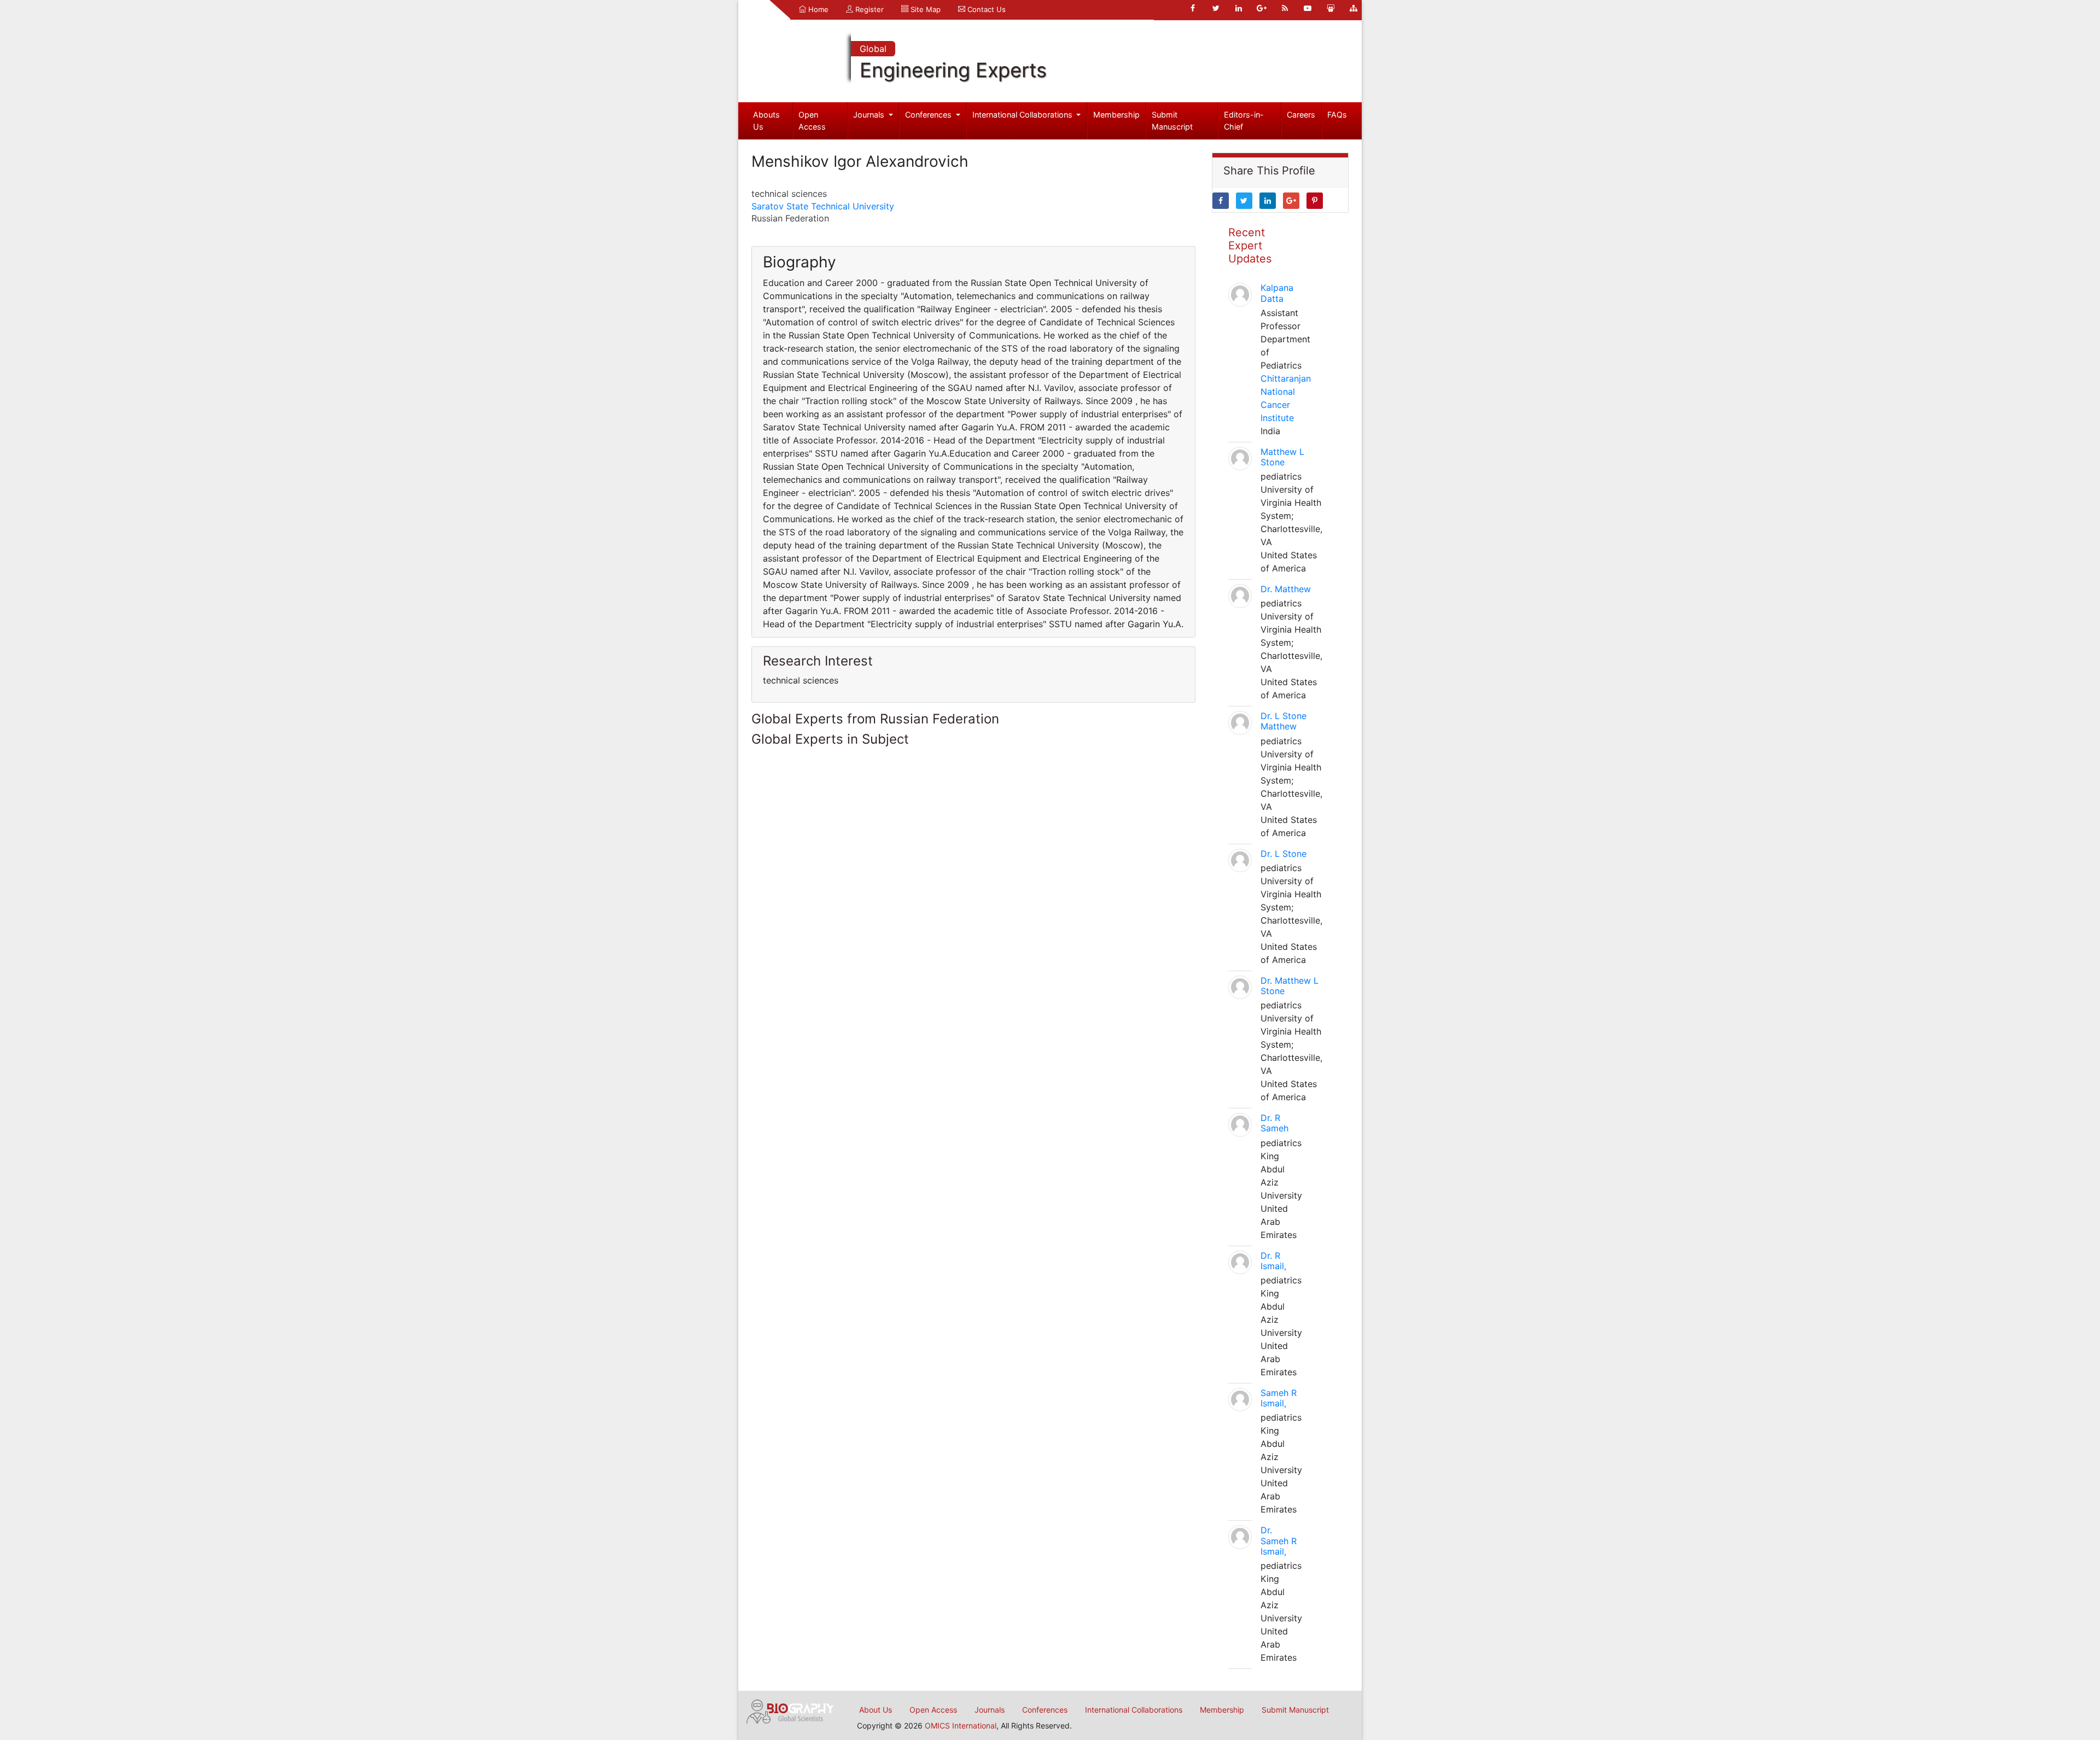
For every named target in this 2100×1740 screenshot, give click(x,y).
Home (817, 9)
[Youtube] (1308, 8)
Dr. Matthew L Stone (1290, 986)
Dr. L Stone (1284, 854)
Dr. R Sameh (1274, 1123)
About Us (876, 1710)
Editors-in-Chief (1244, 121)
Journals (870, 115)
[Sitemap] (1354, 8)
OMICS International (961, 1726)
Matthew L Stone (1282, 457)
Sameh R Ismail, (1279, 1398)
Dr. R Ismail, (1273, 1261)
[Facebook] (1193, 8)
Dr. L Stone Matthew (1284, 721)
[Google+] (1262, 8)
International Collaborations (1023, 115)
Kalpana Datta (1277, 293)
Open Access (812, 121)
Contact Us (985, 9)
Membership (1116, 115)
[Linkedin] (1239, 8)
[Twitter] (1216, 8)
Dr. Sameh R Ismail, (1279, 1540)
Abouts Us (766, 121)
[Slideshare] (1331, 8)
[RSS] (1285, 8)
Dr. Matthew (1286, 589)
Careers (1301, 115)
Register (868, 9)
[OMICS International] (790, 1710)
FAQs (1337, 115)
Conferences (929, 115)
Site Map (924, 9)
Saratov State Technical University (823, 206)
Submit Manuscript (1172, 121)
